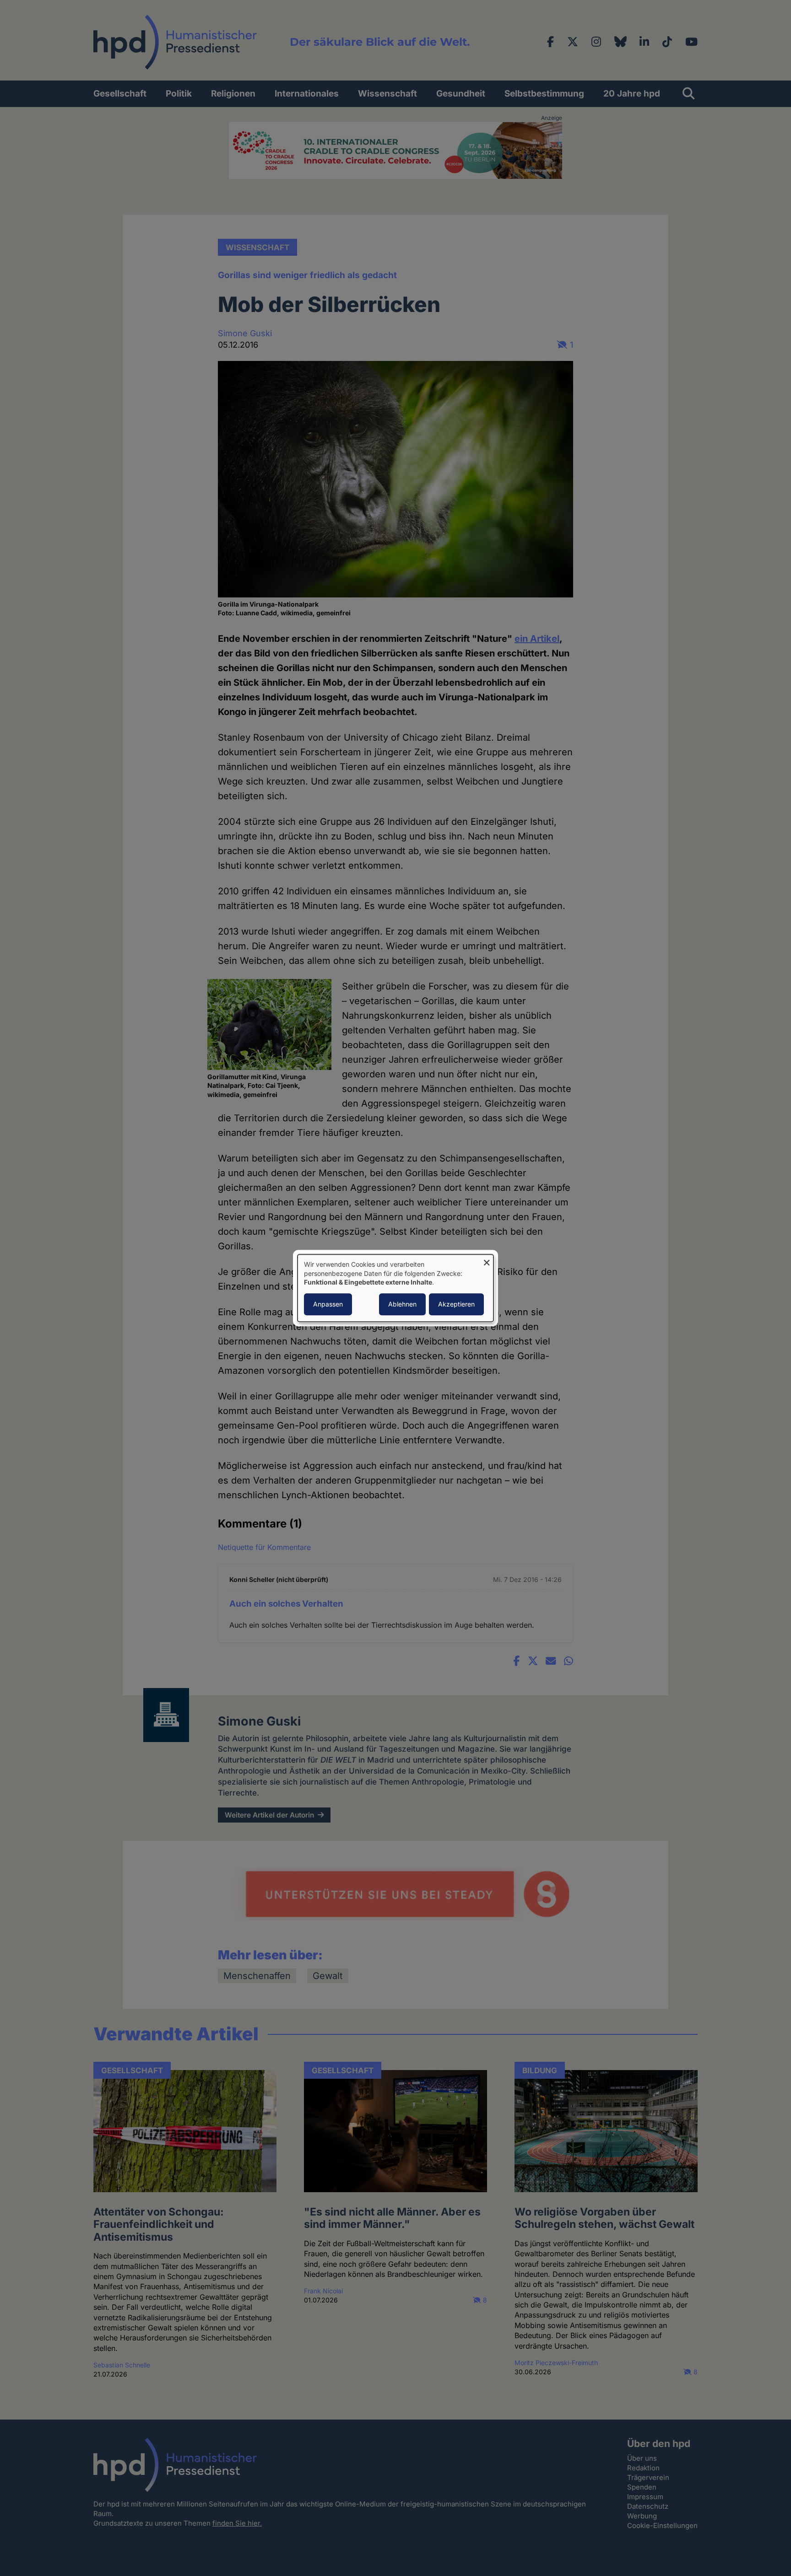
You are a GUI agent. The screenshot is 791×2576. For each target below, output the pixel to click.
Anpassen (328, 1304)
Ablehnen (402, 1304)
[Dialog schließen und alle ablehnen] (487, 1260)
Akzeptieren (456, 1304)
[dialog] (395, 1288)
